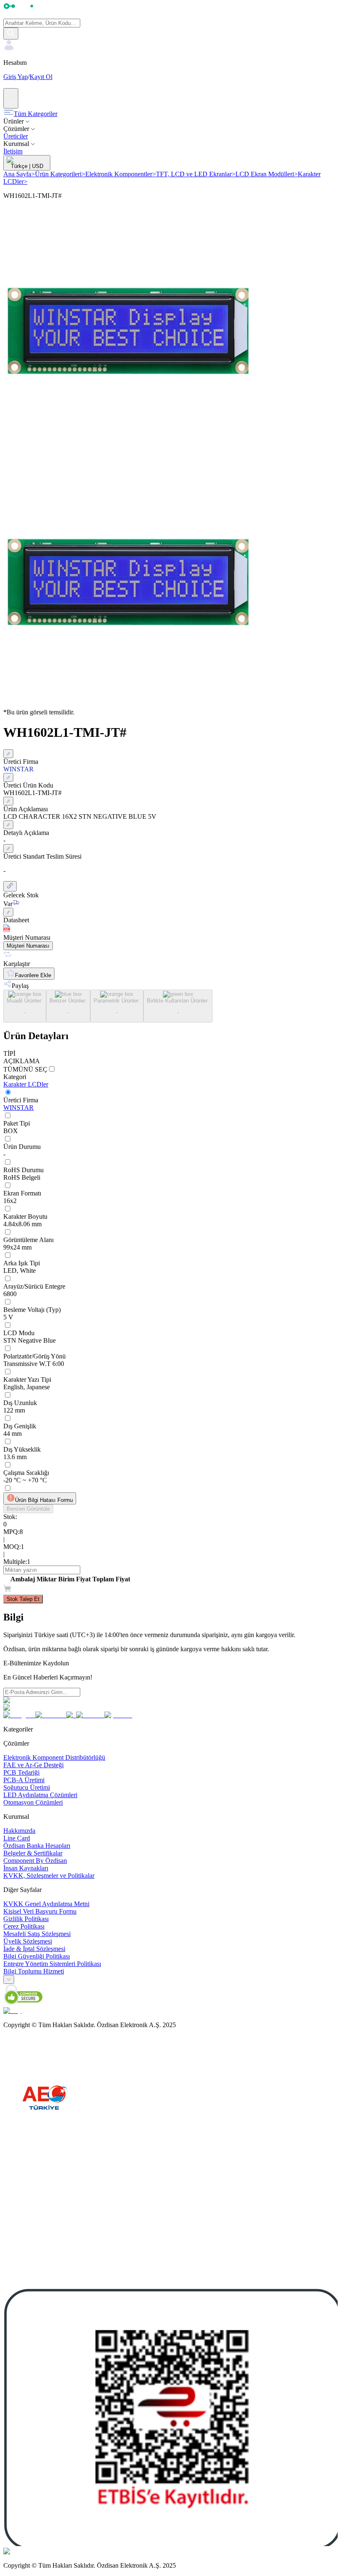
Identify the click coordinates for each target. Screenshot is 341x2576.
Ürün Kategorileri (60, 174)
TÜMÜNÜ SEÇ (25, 1069)
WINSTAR (19, 1108)
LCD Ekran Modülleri (267, 174)
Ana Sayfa (19, 174)
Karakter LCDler (26, 1084)
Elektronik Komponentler (121, 174)
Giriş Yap (16, 77)
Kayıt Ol (41, 77)
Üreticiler (16, 136)
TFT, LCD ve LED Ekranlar (196, 174)
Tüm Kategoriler (36, 114)
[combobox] (9, 1980)
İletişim (13, 151)
